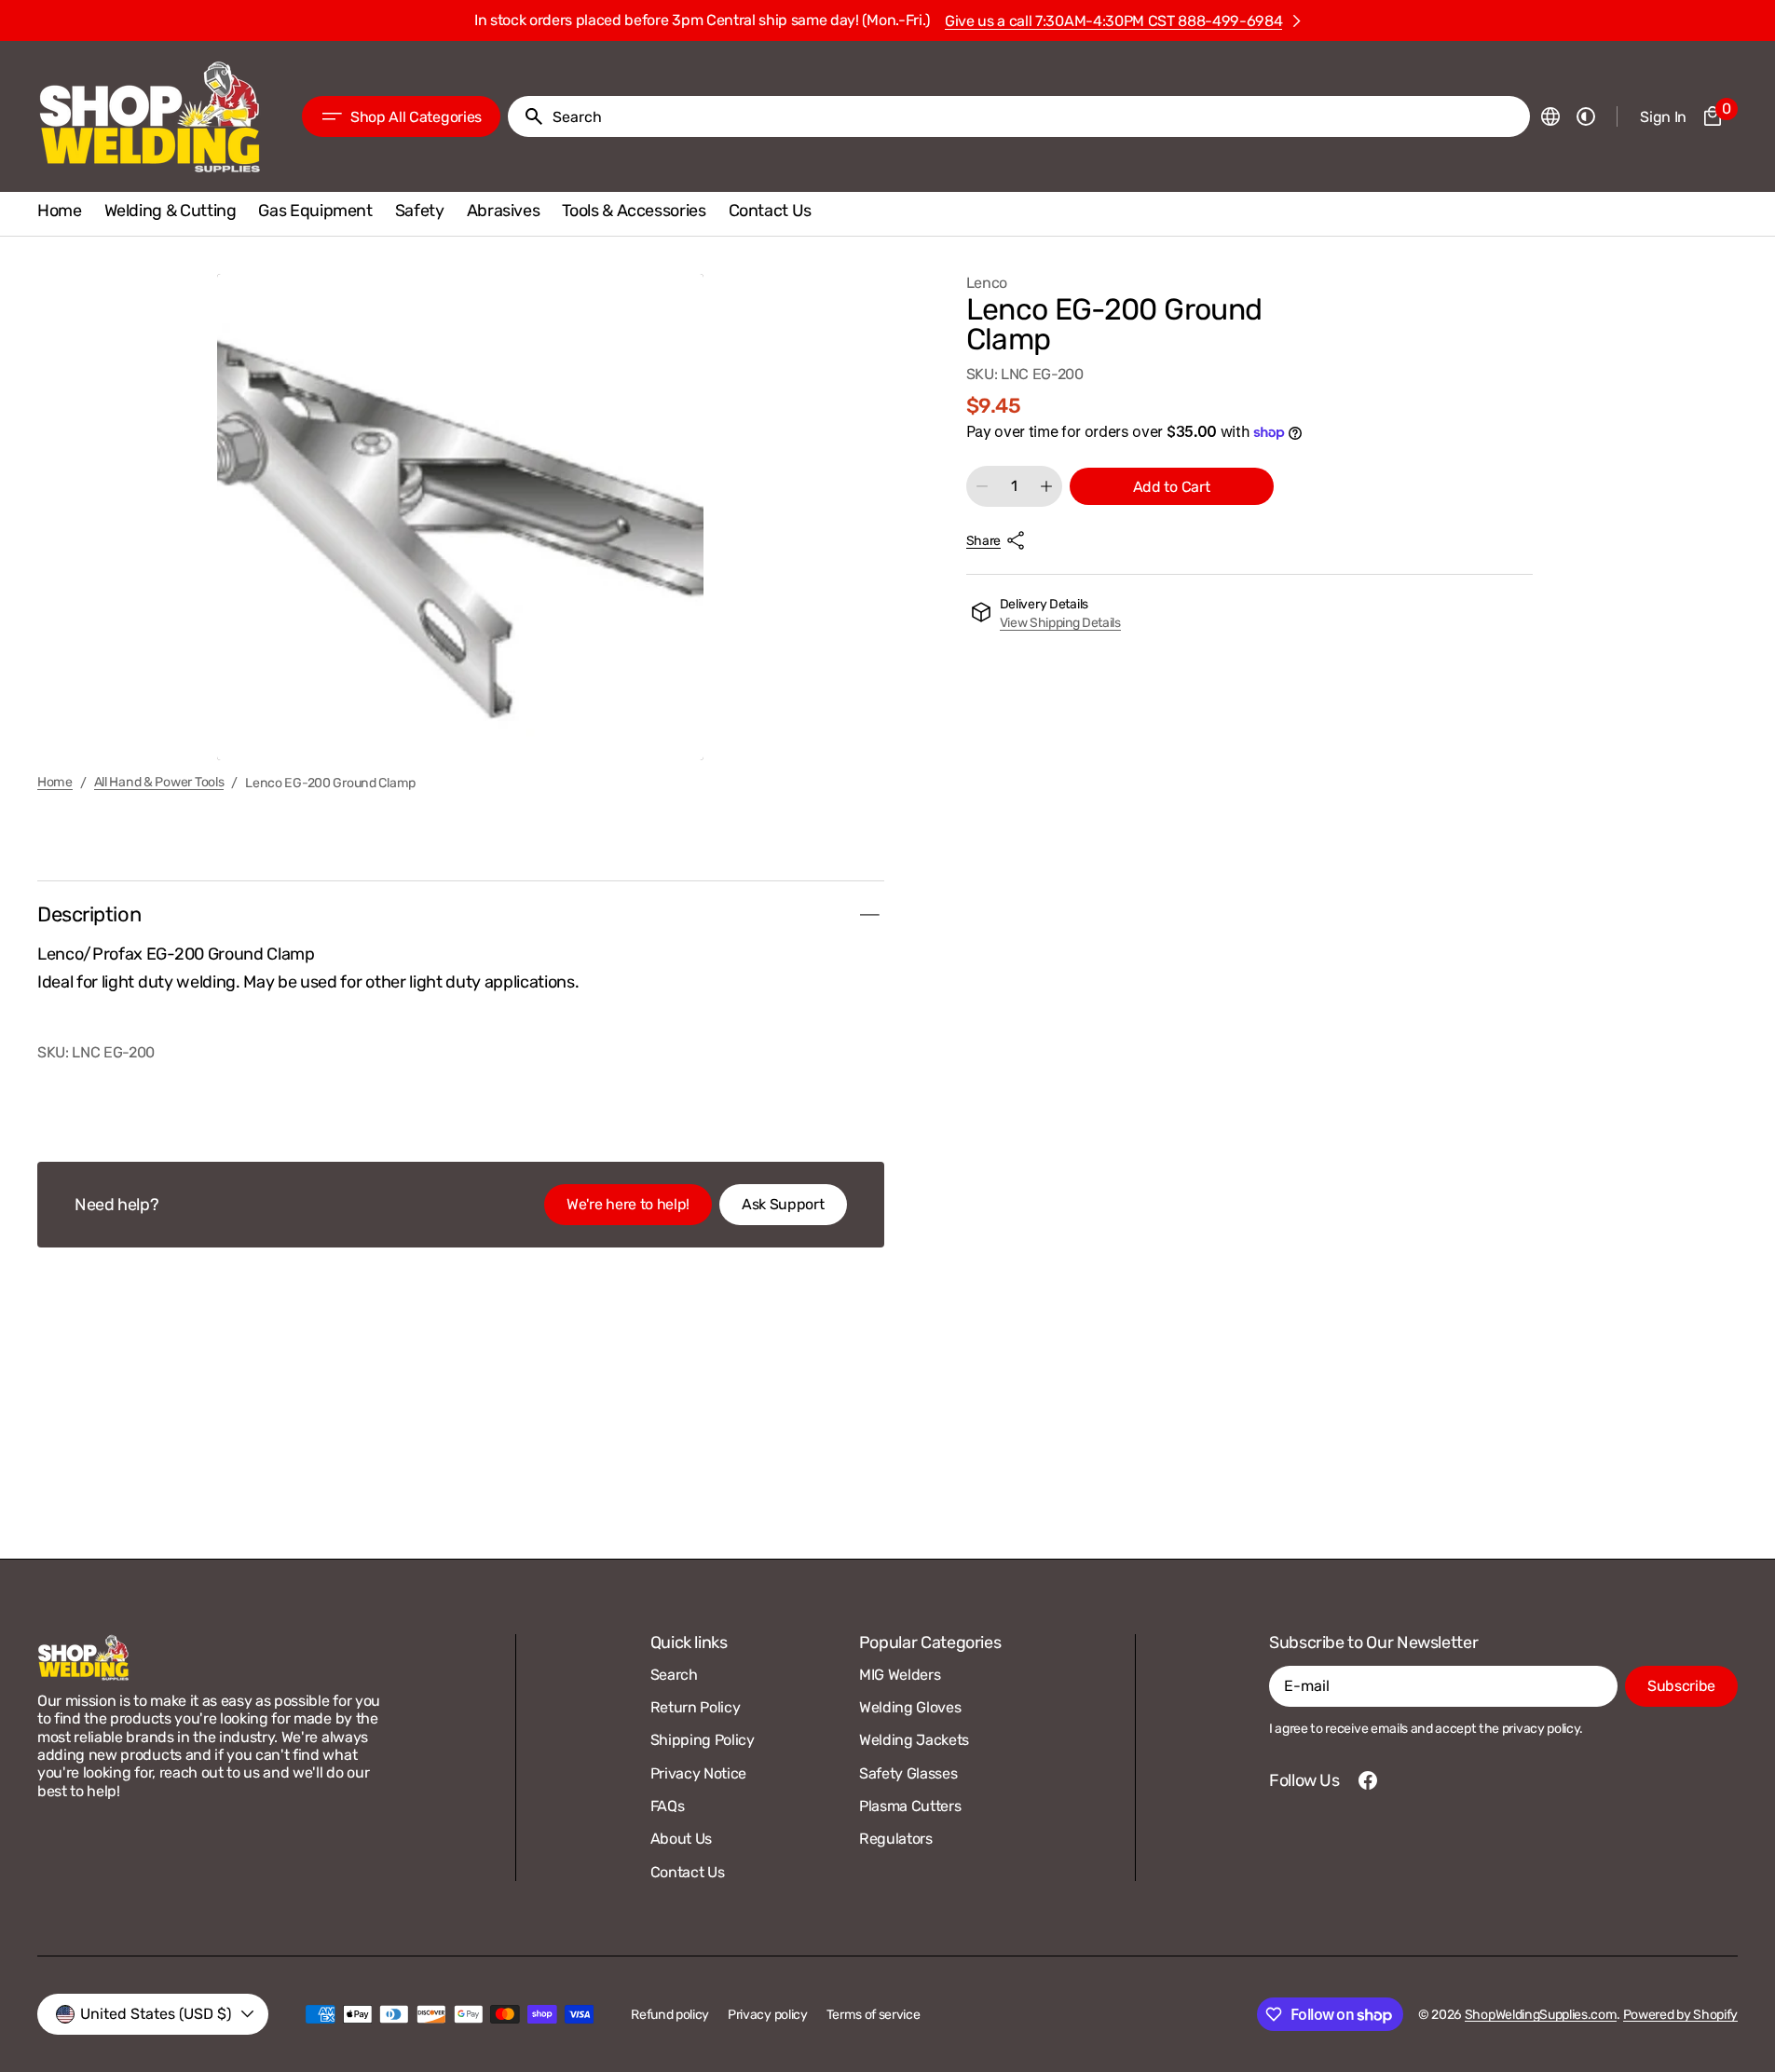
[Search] (526, 116)
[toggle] (869, 915)
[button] (1550, 116)
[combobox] (1038, 116)
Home (55, 783)
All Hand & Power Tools (159, 783)
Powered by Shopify (1680, 2015)
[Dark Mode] (1586, 116)
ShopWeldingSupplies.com (1541, 2015)
